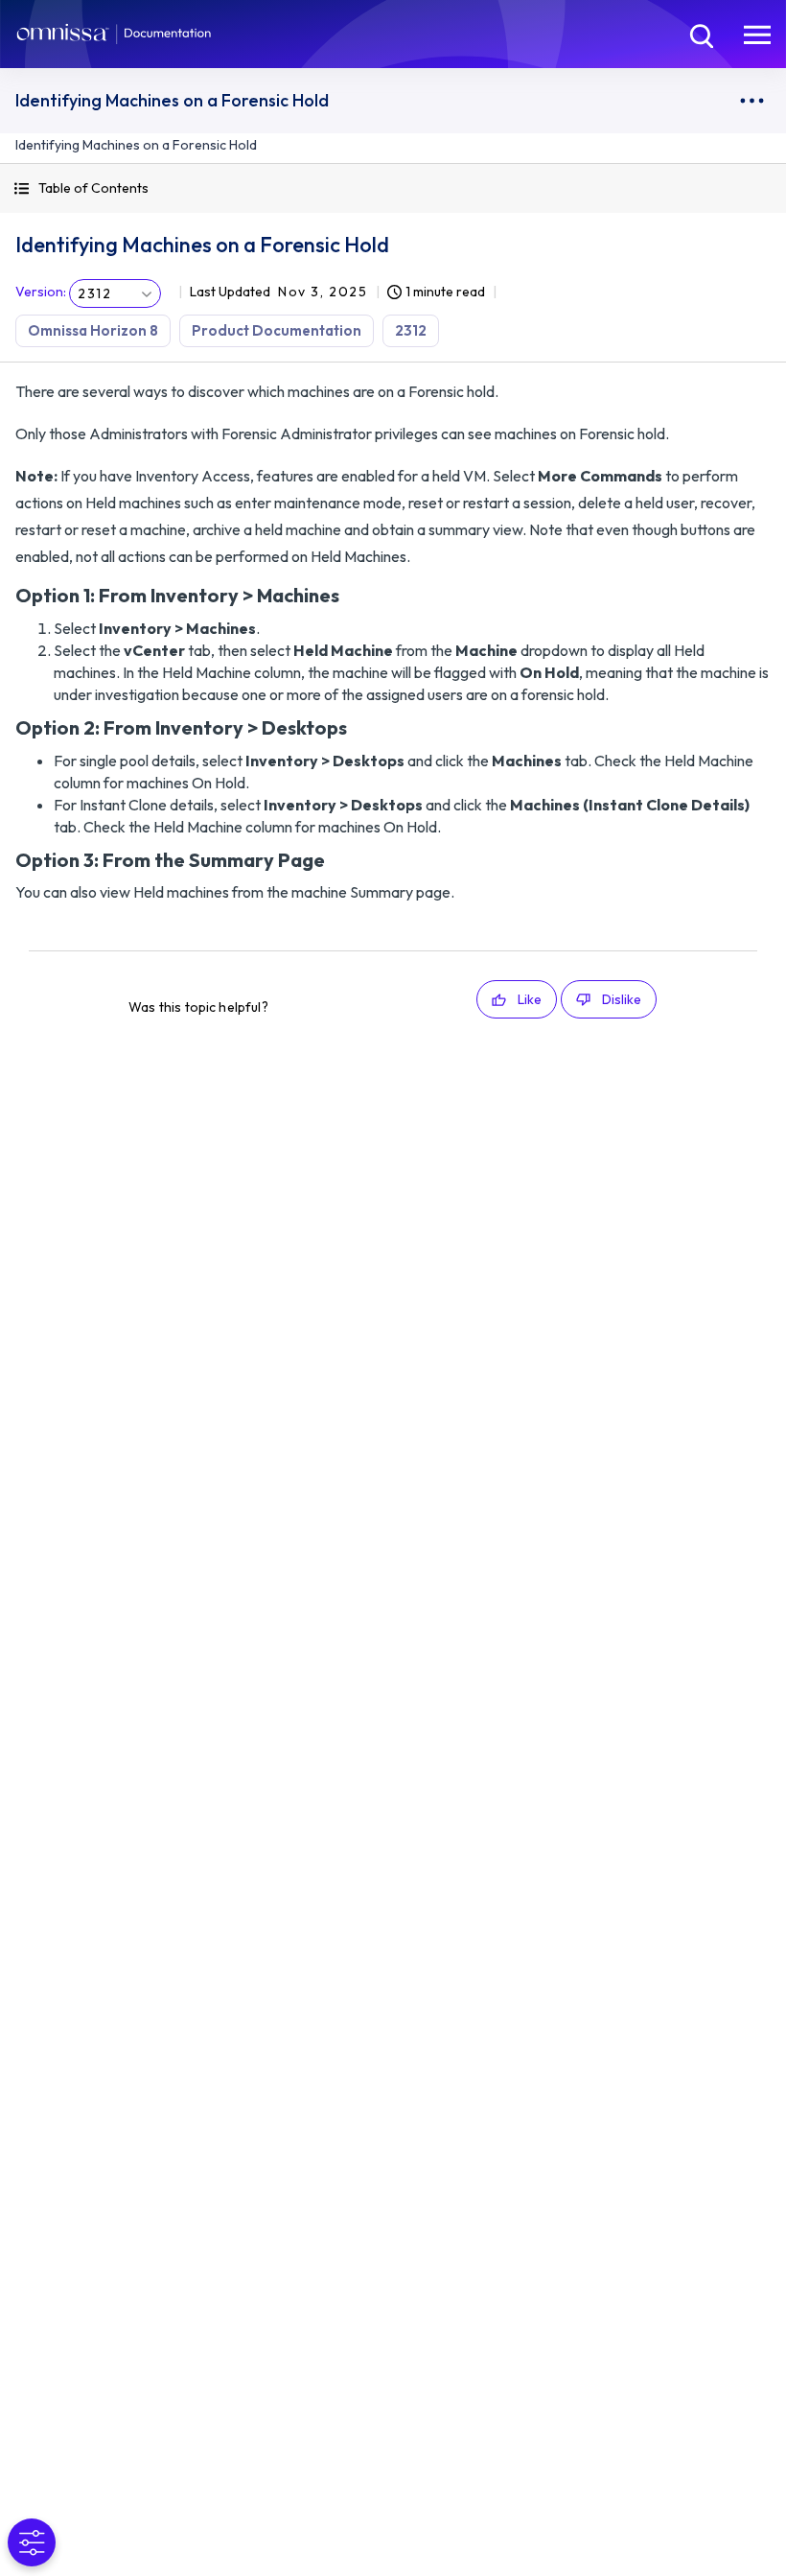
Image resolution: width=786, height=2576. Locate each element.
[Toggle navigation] (757, 34)
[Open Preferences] (32, 2542)
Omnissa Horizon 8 (93, 330)
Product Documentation (277, 330)
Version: (41, 292)
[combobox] (115, 293)
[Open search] (700, 34)
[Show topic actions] (751, 101)
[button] (393, 188)
